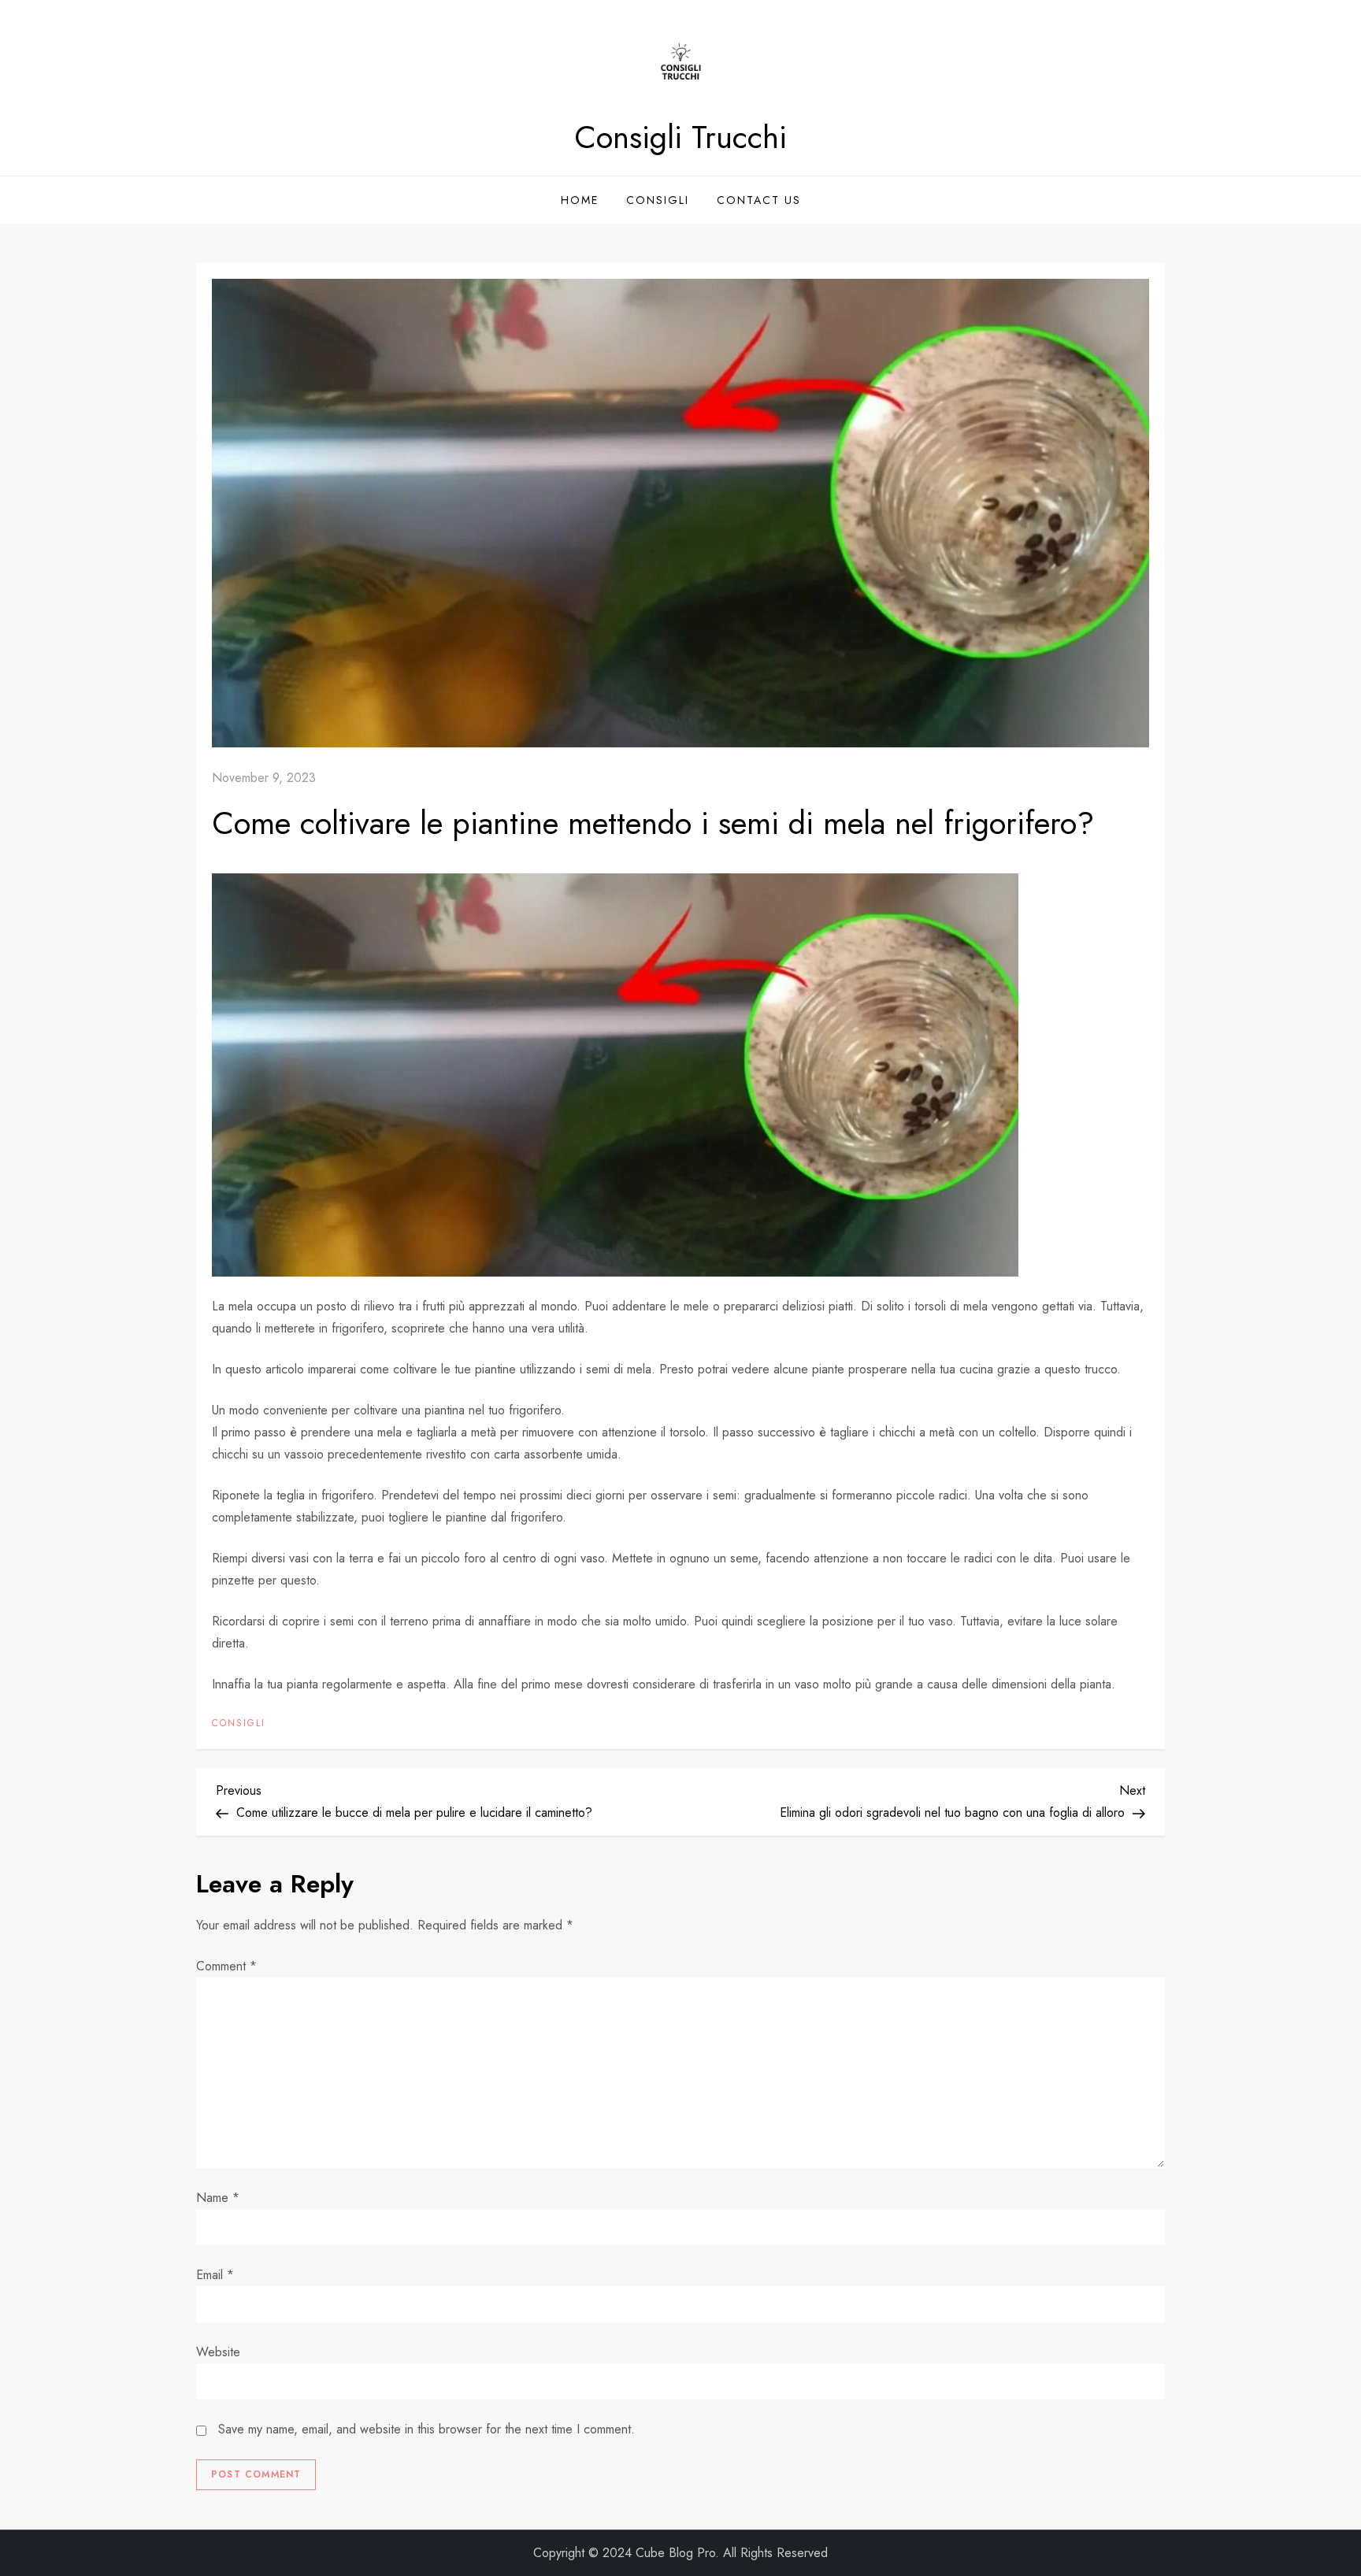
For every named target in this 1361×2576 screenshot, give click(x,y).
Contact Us (759, 200)
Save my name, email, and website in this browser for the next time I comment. (426, 2429)
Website (218, 2352)
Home (580, 200)
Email (215, 2275)
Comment (226, 1966)
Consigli (658, 200)
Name (218, 2198)
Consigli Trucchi (680, 137)
